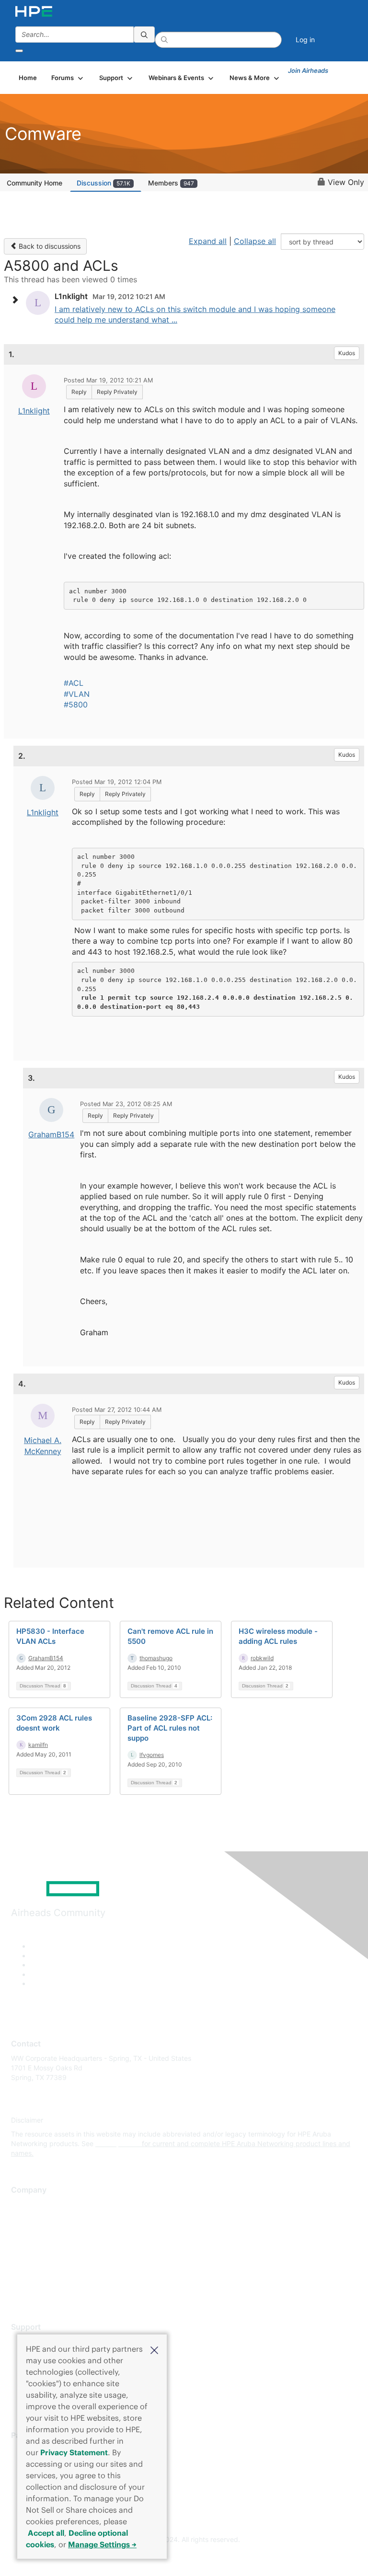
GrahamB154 (51, 1134)
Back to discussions (49, 246)
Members (171, 183)
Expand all (208, 241)
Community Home (34, 183)
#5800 (76, 705)
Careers (23, 2219)
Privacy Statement (74, 2452)
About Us (25, 2205)
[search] (144, 35)
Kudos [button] (347, 353)
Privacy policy (33, 2261)
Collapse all (255, 241)
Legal (20, 2290)
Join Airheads (308, 70)
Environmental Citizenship (51, 2247)
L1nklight (34, 411)
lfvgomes (152, 1755)
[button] (154, 2349)
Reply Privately (117, 392)
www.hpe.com (118, 2143)
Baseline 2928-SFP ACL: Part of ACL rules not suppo (170, 1728)
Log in (305, 40)
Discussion (103, 183)
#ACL (74, 683)
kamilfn (38, 1745)
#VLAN (77, 694)
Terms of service (37, 2275)
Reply (79, 392)
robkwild (262, 1658)
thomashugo (156, 1658)
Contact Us (29, 2233)
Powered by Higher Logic (184, 2557)
